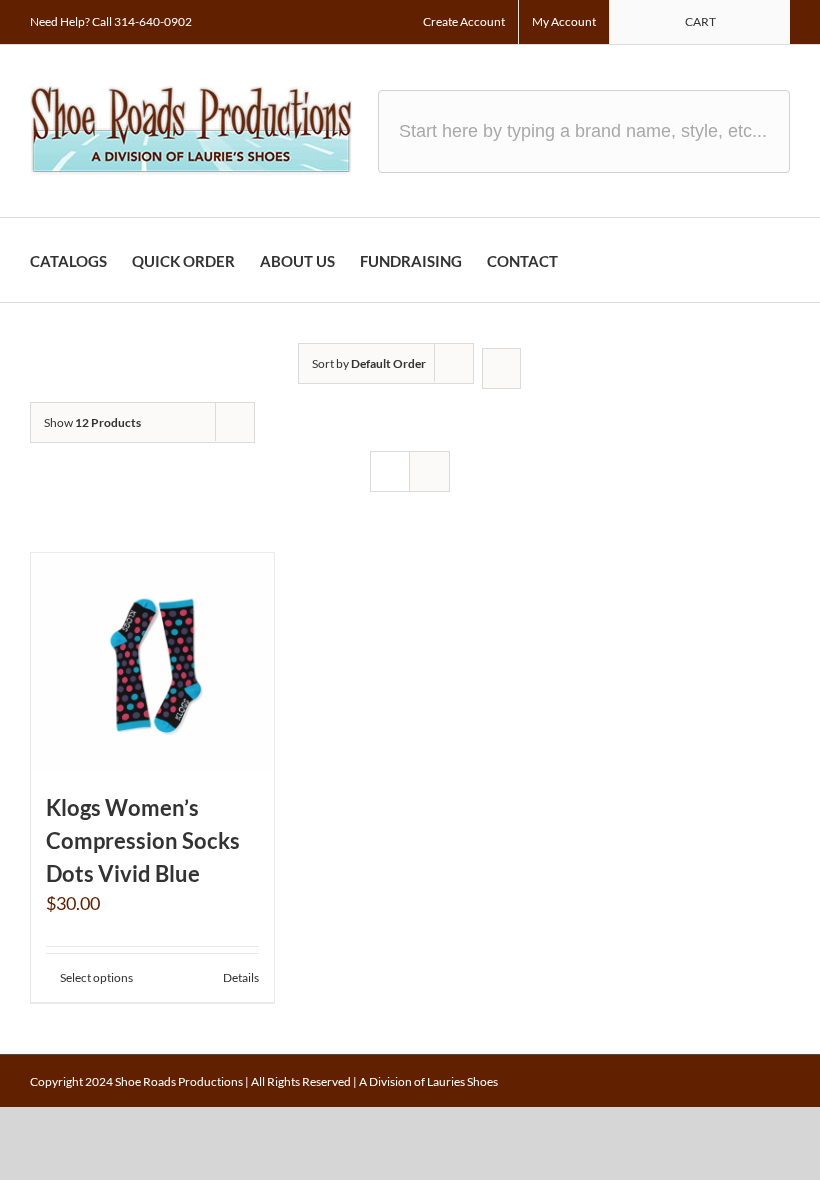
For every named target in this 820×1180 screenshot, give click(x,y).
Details (241, 977)
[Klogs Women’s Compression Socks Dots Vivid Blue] (152, 662)
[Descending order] (501, 368)
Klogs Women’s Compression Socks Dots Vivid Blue (143, 840)
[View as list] (429, 471)
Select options (96, 977)
